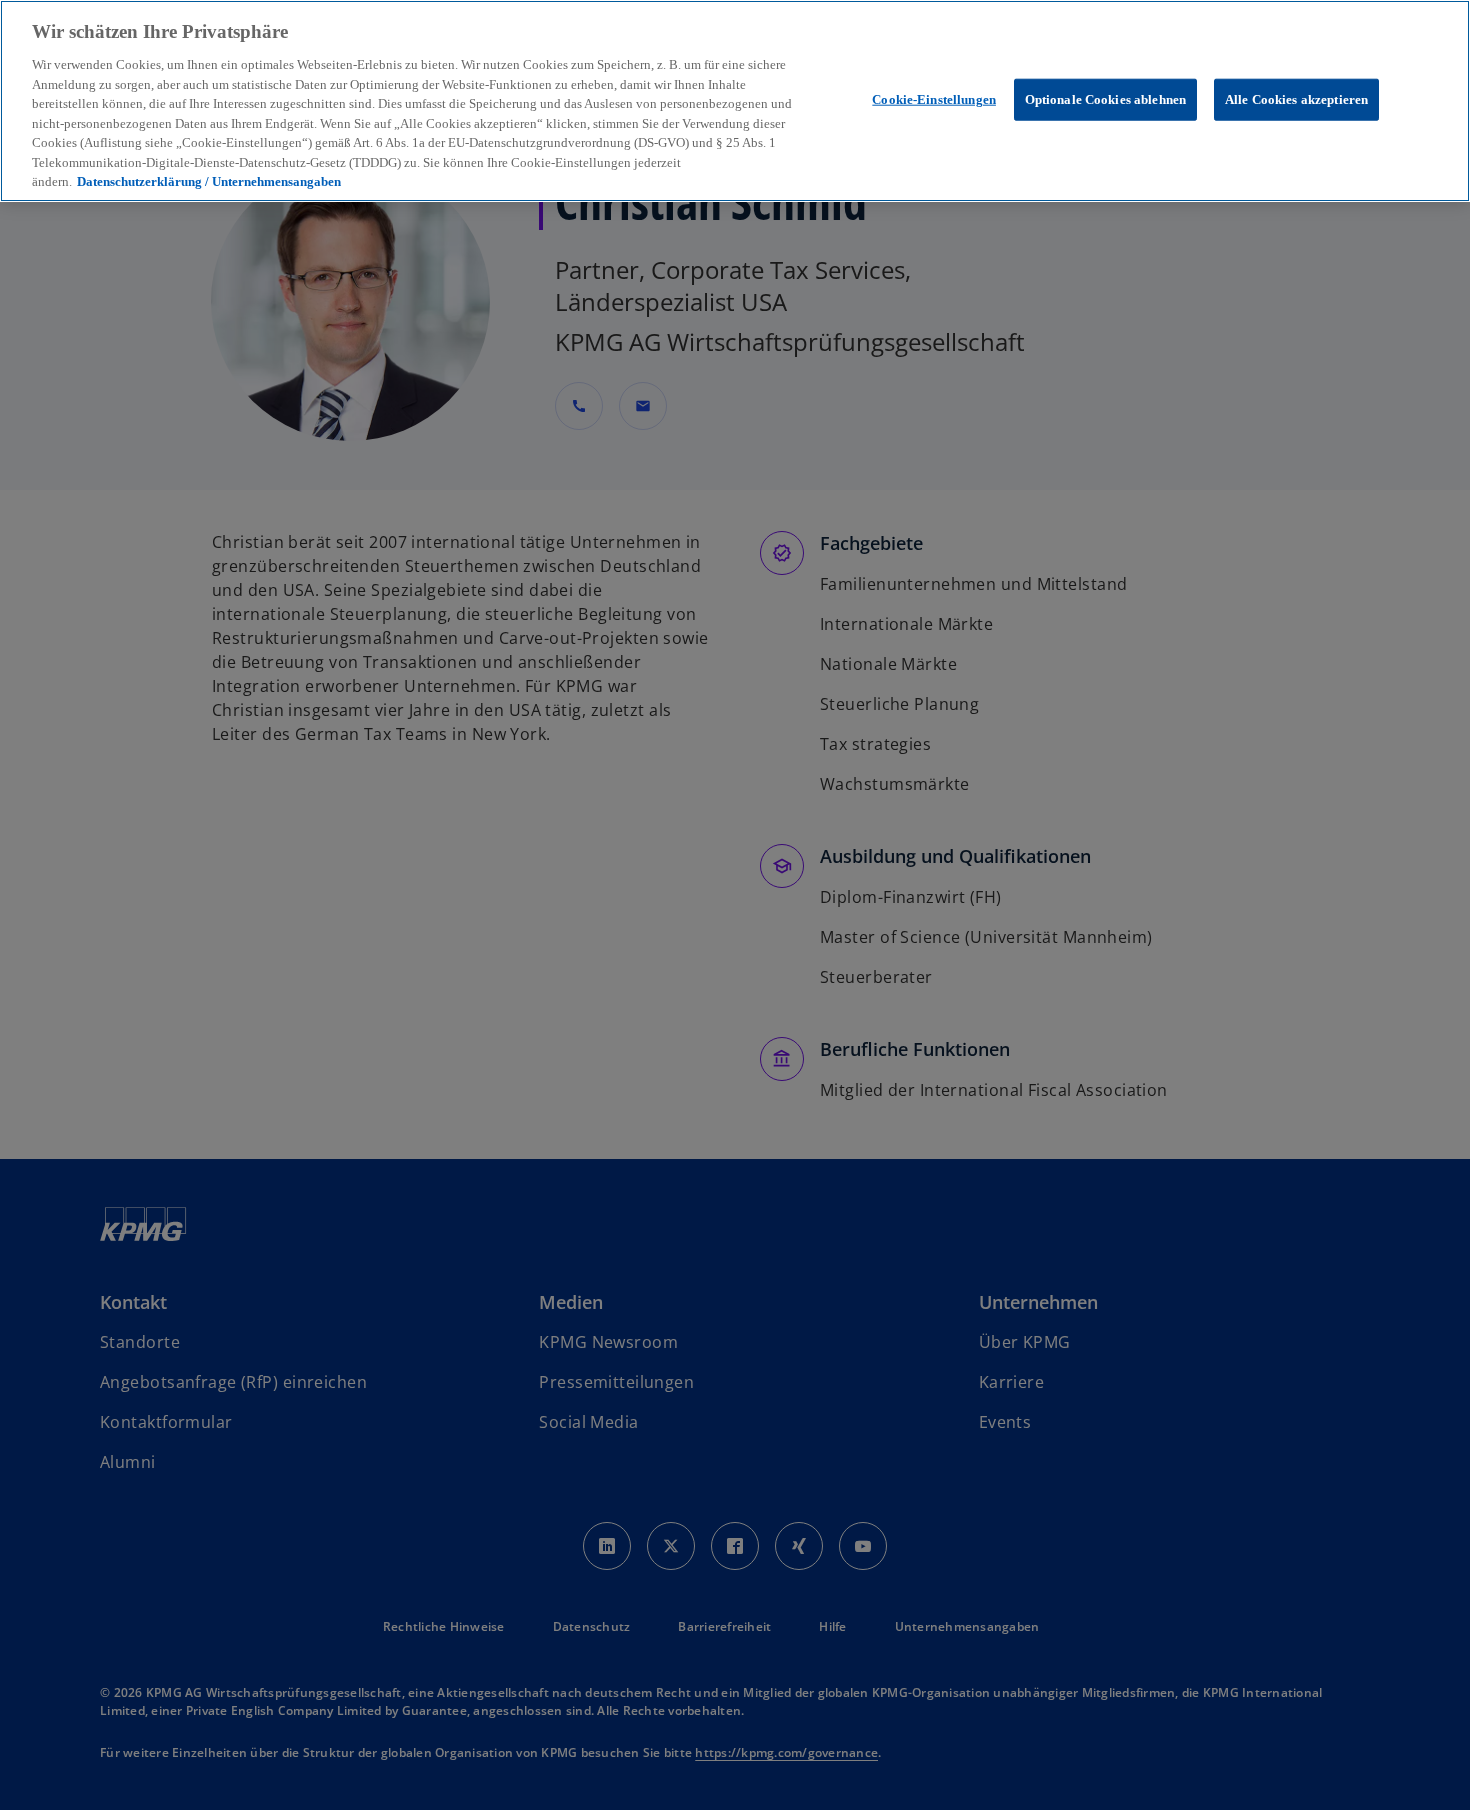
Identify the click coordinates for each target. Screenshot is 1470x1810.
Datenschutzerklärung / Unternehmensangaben (209, 181)
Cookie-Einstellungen (934, 98)
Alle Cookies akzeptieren (1296, 98)
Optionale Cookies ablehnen (1105, 98)
